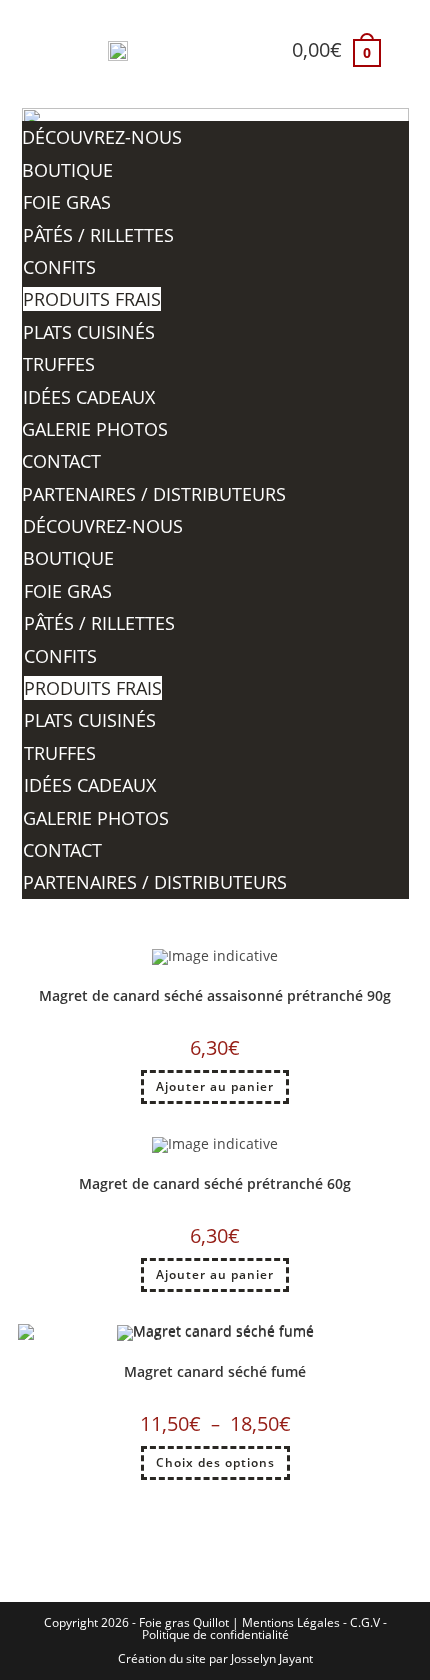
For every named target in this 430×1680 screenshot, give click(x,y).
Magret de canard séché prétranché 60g (215, 1183)
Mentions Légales (291, 1622)
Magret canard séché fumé (215, 1371)
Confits (59, 267)
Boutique (67, 170)
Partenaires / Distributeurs (154, 494)
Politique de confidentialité (215, 1634)
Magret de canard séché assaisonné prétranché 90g (215, 995)
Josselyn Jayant (272, 1658)
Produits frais (92, 299)
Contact (61, 461)
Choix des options (215, 1462)
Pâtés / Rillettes (98, 235)
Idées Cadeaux (89, 397)
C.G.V (365, 1622)
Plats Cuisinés (89, 332)
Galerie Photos (95, 429)
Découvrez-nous (102, 137)
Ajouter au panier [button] (215, 1086)
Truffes (59, 364)
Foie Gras (67, 202)
